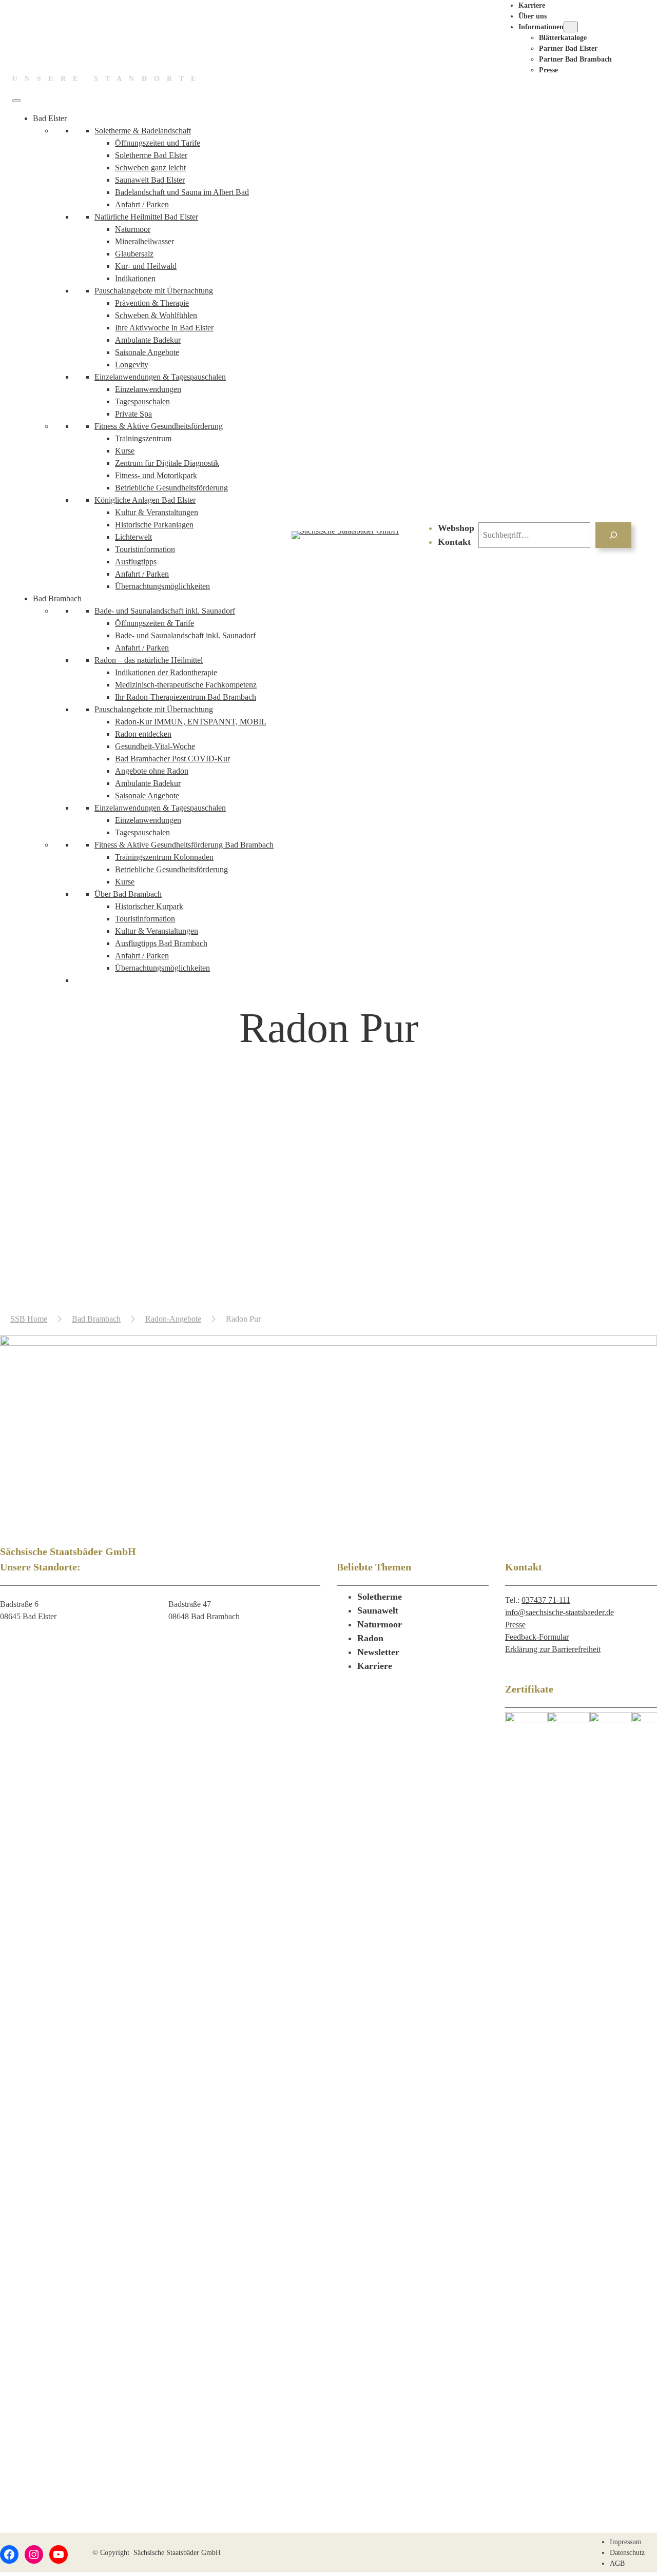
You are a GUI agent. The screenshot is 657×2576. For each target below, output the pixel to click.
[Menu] (16, 101)
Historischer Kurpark (149, 906)
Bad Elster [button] (50, 118)
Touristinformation (145, 549)
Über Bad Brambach (128, 894)
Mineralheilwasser (144, 241)
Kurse (125, 451)
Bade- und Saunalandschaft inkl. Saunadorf (165, 611)
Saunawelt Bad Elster (150, 180)
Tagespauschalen (142, 401)
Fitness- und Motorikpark (156, 475)
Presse (515, 1625)
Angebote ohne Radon (152, 771)
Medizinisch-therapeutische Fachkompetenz (186, 685)
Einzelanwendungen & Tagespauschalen (160, 377)
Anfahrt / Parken (142, 204)
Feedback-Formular (537, 1637)
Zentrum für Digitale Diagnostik (167, 463)
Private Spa (133, 414)
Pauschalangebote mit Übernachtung (154, 291)
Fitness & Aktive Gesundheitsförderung (159, 426)
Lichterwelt (133, 537)
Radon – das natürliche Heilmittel (149, 660)
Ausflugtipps (136, 562)
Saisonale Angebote (147, 352)
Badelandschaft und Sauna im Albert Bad (182, 192)
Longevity (132, 365)
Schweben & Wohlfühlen (156, 315)
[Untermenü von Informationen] (571, 27)
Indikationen (135, 278)
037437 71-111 (546, 1600)
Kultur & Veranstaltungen (157, 512)
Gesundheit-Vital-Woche (155, 746)
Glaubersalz (134, 254)
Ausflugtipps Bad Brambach (161, 943)
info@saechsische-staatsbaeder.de (559, 1612)
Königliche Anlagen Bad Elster (145, 500)
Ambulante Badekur (148, 340)
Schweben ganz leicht (150, 168)
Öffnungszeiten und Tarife (158, 143)
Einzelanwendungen (148, 389)
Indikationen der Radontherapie (166, 672)
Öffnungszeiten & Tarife (154, 623)
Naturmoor (133, 229)
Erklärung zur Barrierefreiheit (553, 1649)
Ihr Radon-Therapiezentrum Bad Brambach (186, 697)
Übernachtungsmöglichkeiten (162, 586)
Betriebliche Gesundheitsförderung (171, 488)
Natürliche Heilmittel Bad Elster (146, 217)
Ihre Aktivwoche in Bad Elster (164, 328)
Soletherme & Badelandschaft (143, 131)
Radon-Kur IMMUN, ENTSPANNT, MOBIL (191, 722)
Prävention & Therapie (152, 303)
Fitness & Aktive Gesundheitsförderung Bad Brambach (184, 845)
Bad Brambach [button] (57, 598)
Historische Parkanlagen (154, 525)
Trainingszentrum (143, 438)
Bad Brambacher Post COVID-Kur (172, 759)
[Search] (614, 535)
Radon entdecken (143, 734)
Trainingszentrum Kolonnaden (164, 857)
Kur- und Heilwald (146, 266)
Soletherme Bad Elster (151, 155)
